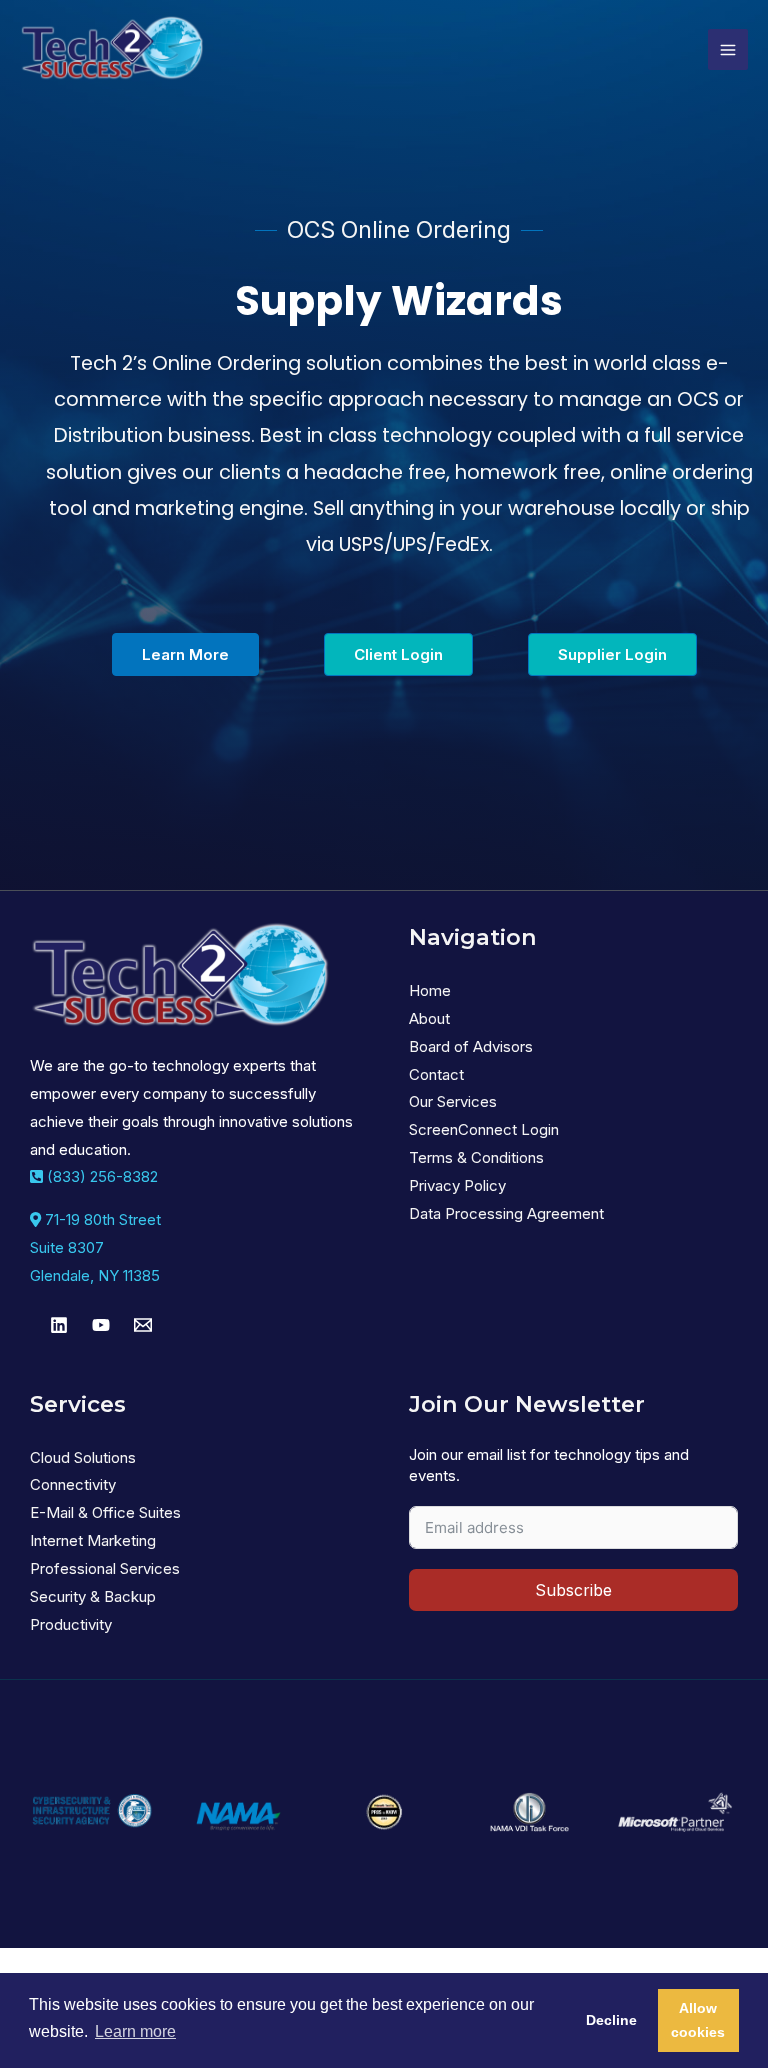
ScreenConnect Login (484, 1129)
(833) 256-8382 (100, 1176)
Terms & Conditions (476, 1157)
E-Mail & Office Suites (105, 1512)
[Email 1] (143, 1325)
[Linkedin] (59, 1325)
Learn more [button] (135, 2031)
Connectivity (73, 1484)
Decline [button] (611, 2020)
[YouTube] (101, 1325)
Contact (436, 1074)
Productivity (71, 1624)
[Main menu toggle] (728, 49)
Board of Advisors (471, 1046)
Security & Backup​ (93, 1596)
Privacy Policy (457, 1185)
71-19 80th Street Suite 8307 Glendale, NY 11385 (95, 1247)
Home (430, 990)
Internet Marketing (93, 1540)
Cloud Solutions (83, 1457)
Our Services (453, 1101)
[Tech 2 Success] (112, 49)
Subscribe (573, 1590)
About (429, 1018)
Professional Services (105, 1568)
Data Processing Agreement (506, 1213)
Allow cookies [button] (698, 2020)
